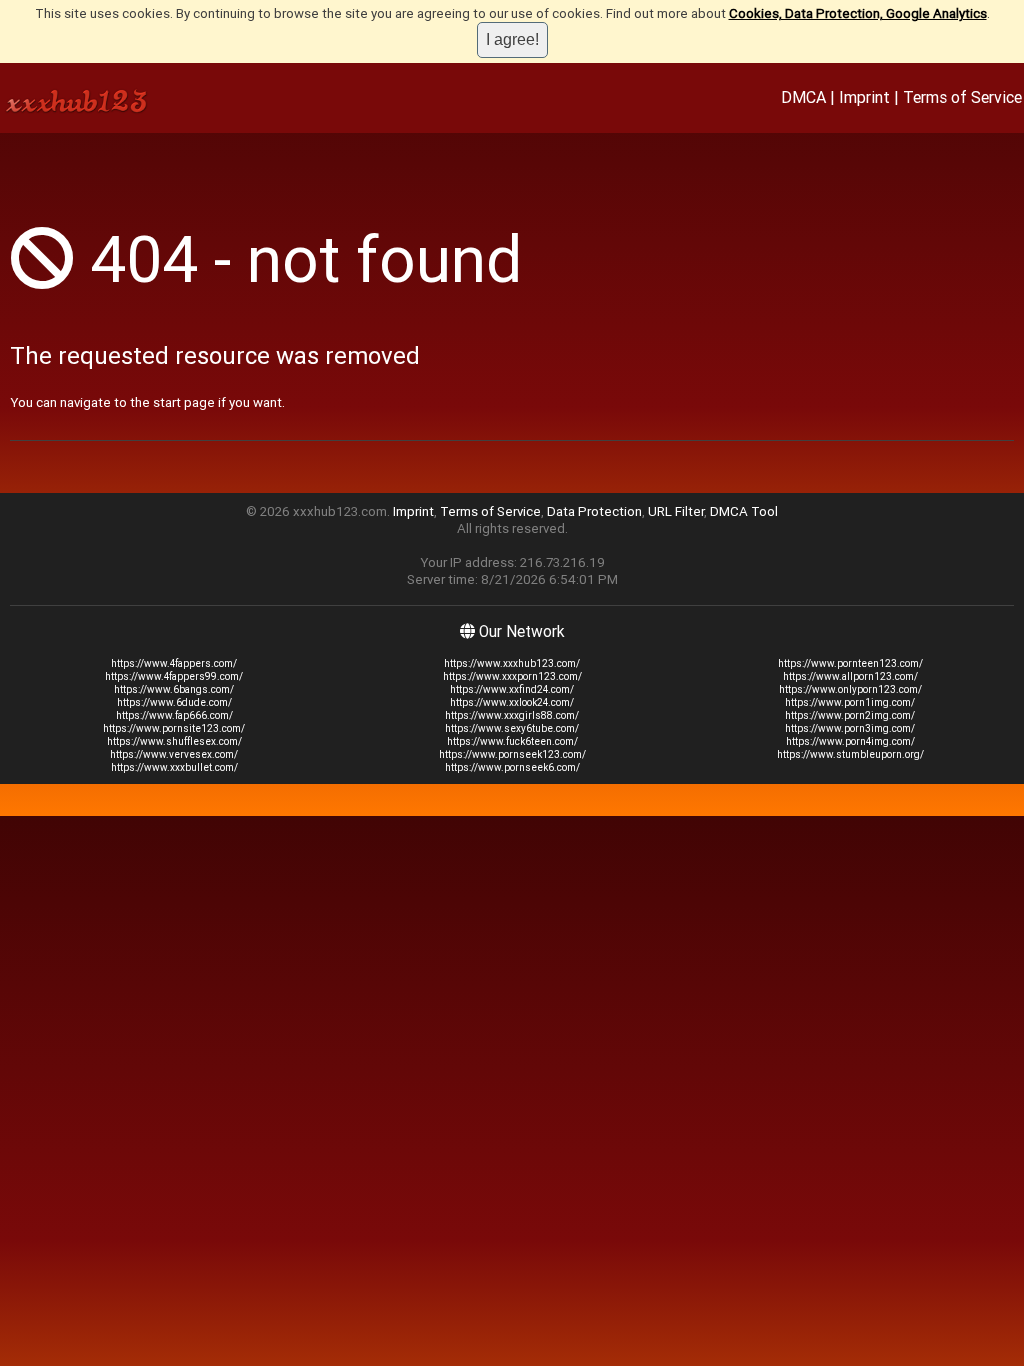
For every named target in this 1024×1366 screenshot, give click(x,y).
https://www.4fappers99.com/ (174, 676)
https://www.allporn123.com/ (850, 676)
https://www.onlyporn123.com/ (850, 689)
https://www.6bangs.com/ (174, 689)
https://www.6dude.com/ (174, 702)
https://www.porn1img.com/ (850, 702)
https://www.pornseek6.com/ (512, 767)
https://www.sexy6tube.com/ (512, 728)
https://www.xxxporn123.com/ (512, 676)
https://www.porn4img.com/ (850, 741)
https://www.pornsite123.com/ (174, 728)
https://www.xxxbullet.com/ (174, 767)
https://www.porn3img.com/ (850, 728)
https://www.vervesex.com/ (174, 754)
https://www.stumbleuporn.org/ (850, 754)
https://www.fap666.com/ (174, 715)
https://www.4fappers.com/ (174, 663)
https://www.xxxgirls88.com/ (512, 715)
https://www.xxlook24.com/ (512, 702)
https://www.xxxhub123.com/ (512, 663)
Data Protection (594, 511)
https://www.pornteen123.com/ (850, 663)
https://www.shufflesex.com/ (174, 741)
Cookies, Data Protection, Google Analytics (858, 13)
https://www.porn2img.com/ (850, 715)
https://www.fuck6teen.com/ (512, 741)
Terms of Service (962, 97)
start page (184, 402)
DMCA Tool (744, 511)
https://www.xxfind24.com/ (512, 689)
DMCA (803, 97)
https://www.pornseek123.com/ (512, 754)
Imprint (864, 97)
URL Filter (676, 511)
